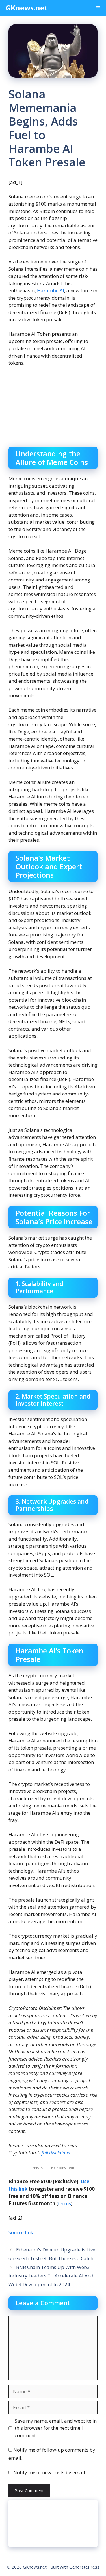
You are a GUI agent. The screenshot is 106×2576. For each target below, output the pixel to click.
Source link (21, 2232)
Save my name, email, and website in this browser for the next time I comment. (56, 2428)
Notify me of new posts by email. (50, 2472)
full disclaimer (56, 2153)
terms (64, 2203)
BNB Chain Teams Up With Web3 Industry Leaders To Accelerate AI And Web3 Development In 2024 (51, 2276)
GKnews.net (27, 8)
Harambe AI (51, 290)
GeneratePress (84, 2567)
